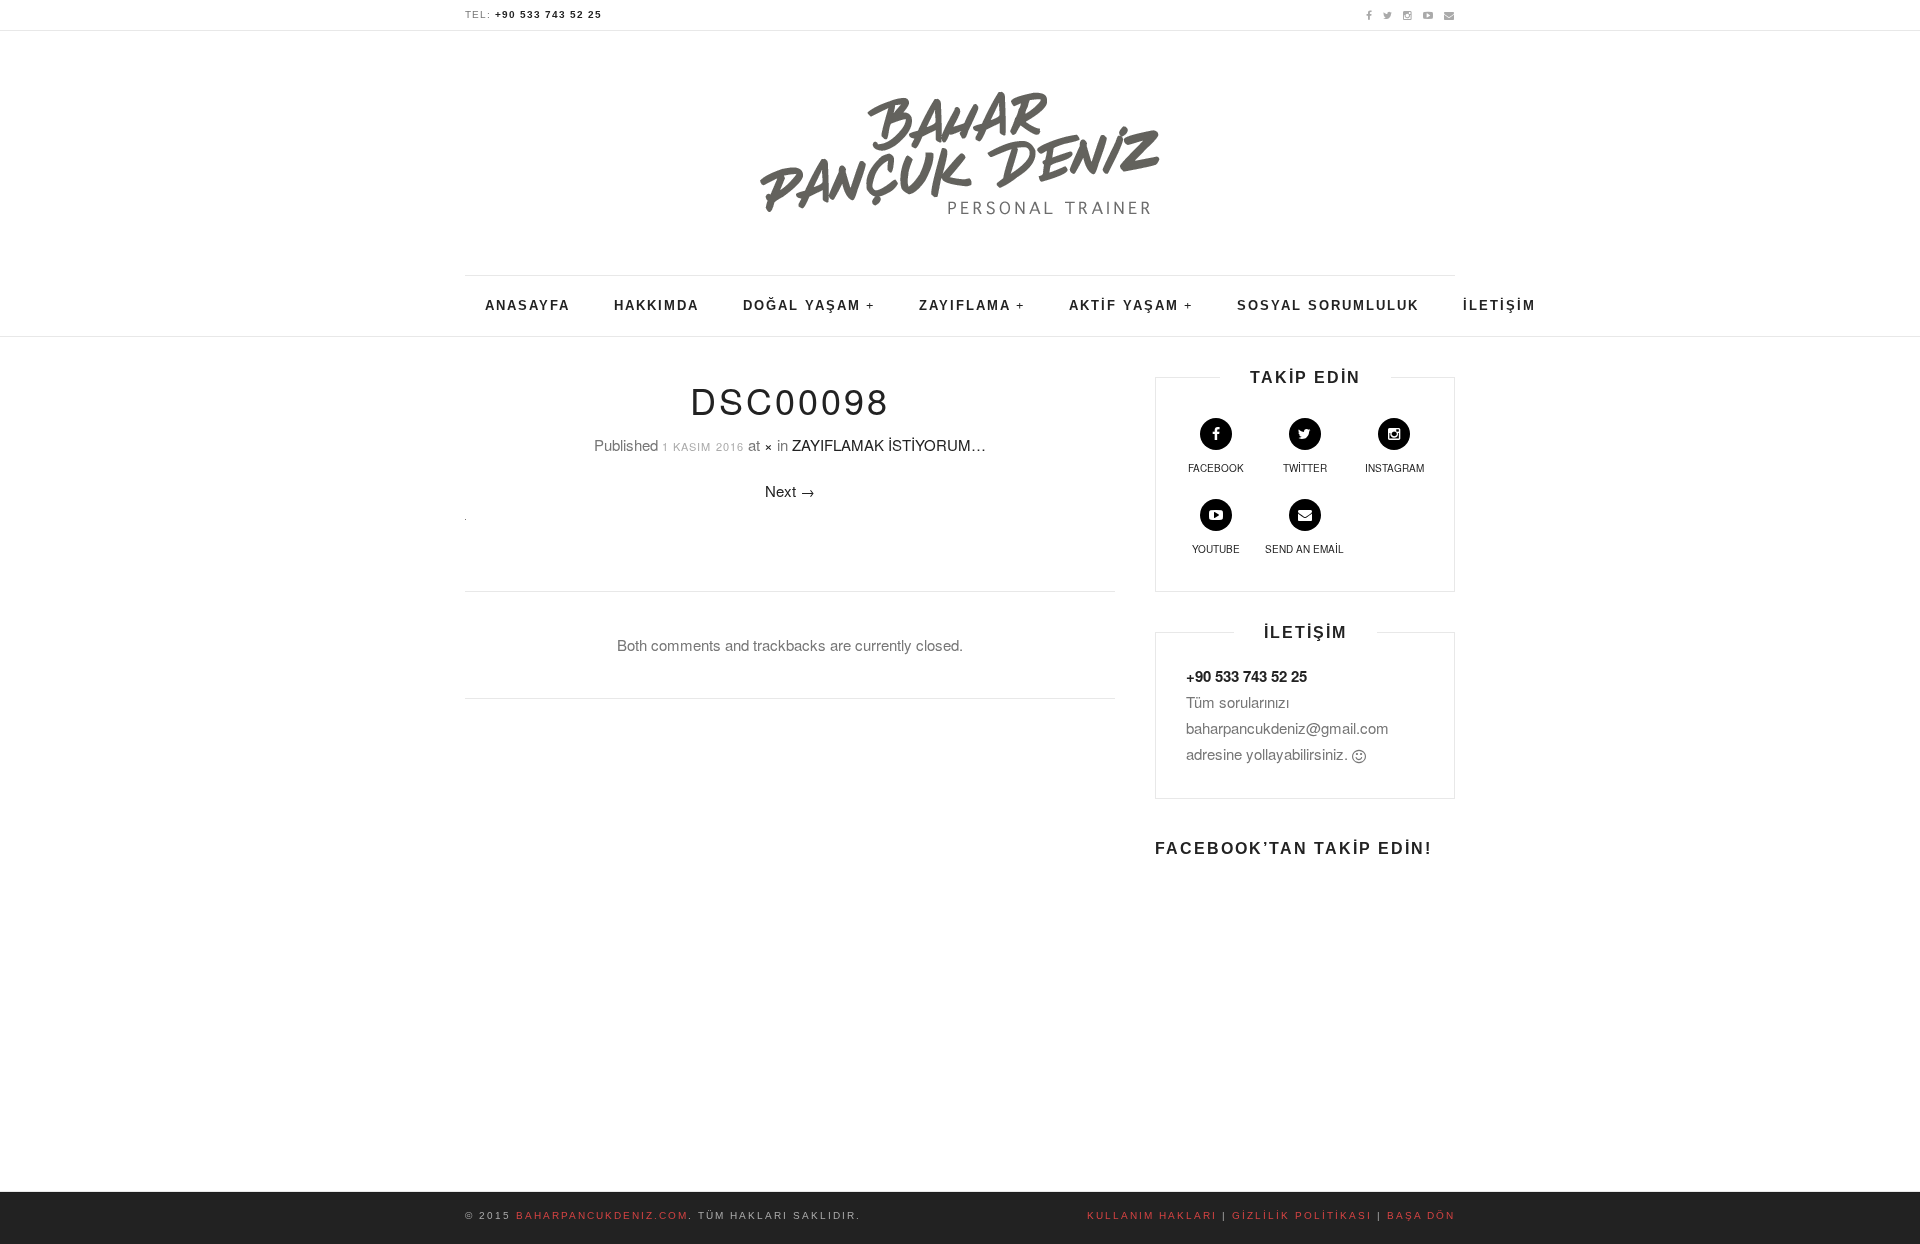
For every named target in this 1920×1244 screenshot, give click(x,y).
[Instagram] (1408, 14)
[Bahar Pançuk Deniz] (960, 140)
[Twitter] (1388, 14)
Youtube (1216, 549)
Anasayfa (527, 305)
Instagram (1394, 468)
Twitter (1305, 468)
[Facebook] (1369, 14)
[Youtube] (1428, 14)
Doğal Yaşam (802, 305)
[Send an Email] (1449, 14)
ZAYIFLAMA (965, 305)
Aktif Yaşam (1124, 305)
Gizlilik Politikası (1302, 1215)
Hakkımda (656, 305)
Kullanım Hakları (1152, 1215)
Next (790, 490)
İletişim (1499, 305)
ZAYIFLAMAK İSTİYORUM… (889, 444)
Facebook (1216, 468)
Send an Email (1304, 549)
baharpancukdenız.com (602, 1215)
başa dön (1421, 1215)
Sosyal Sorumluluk (1328, 305)
